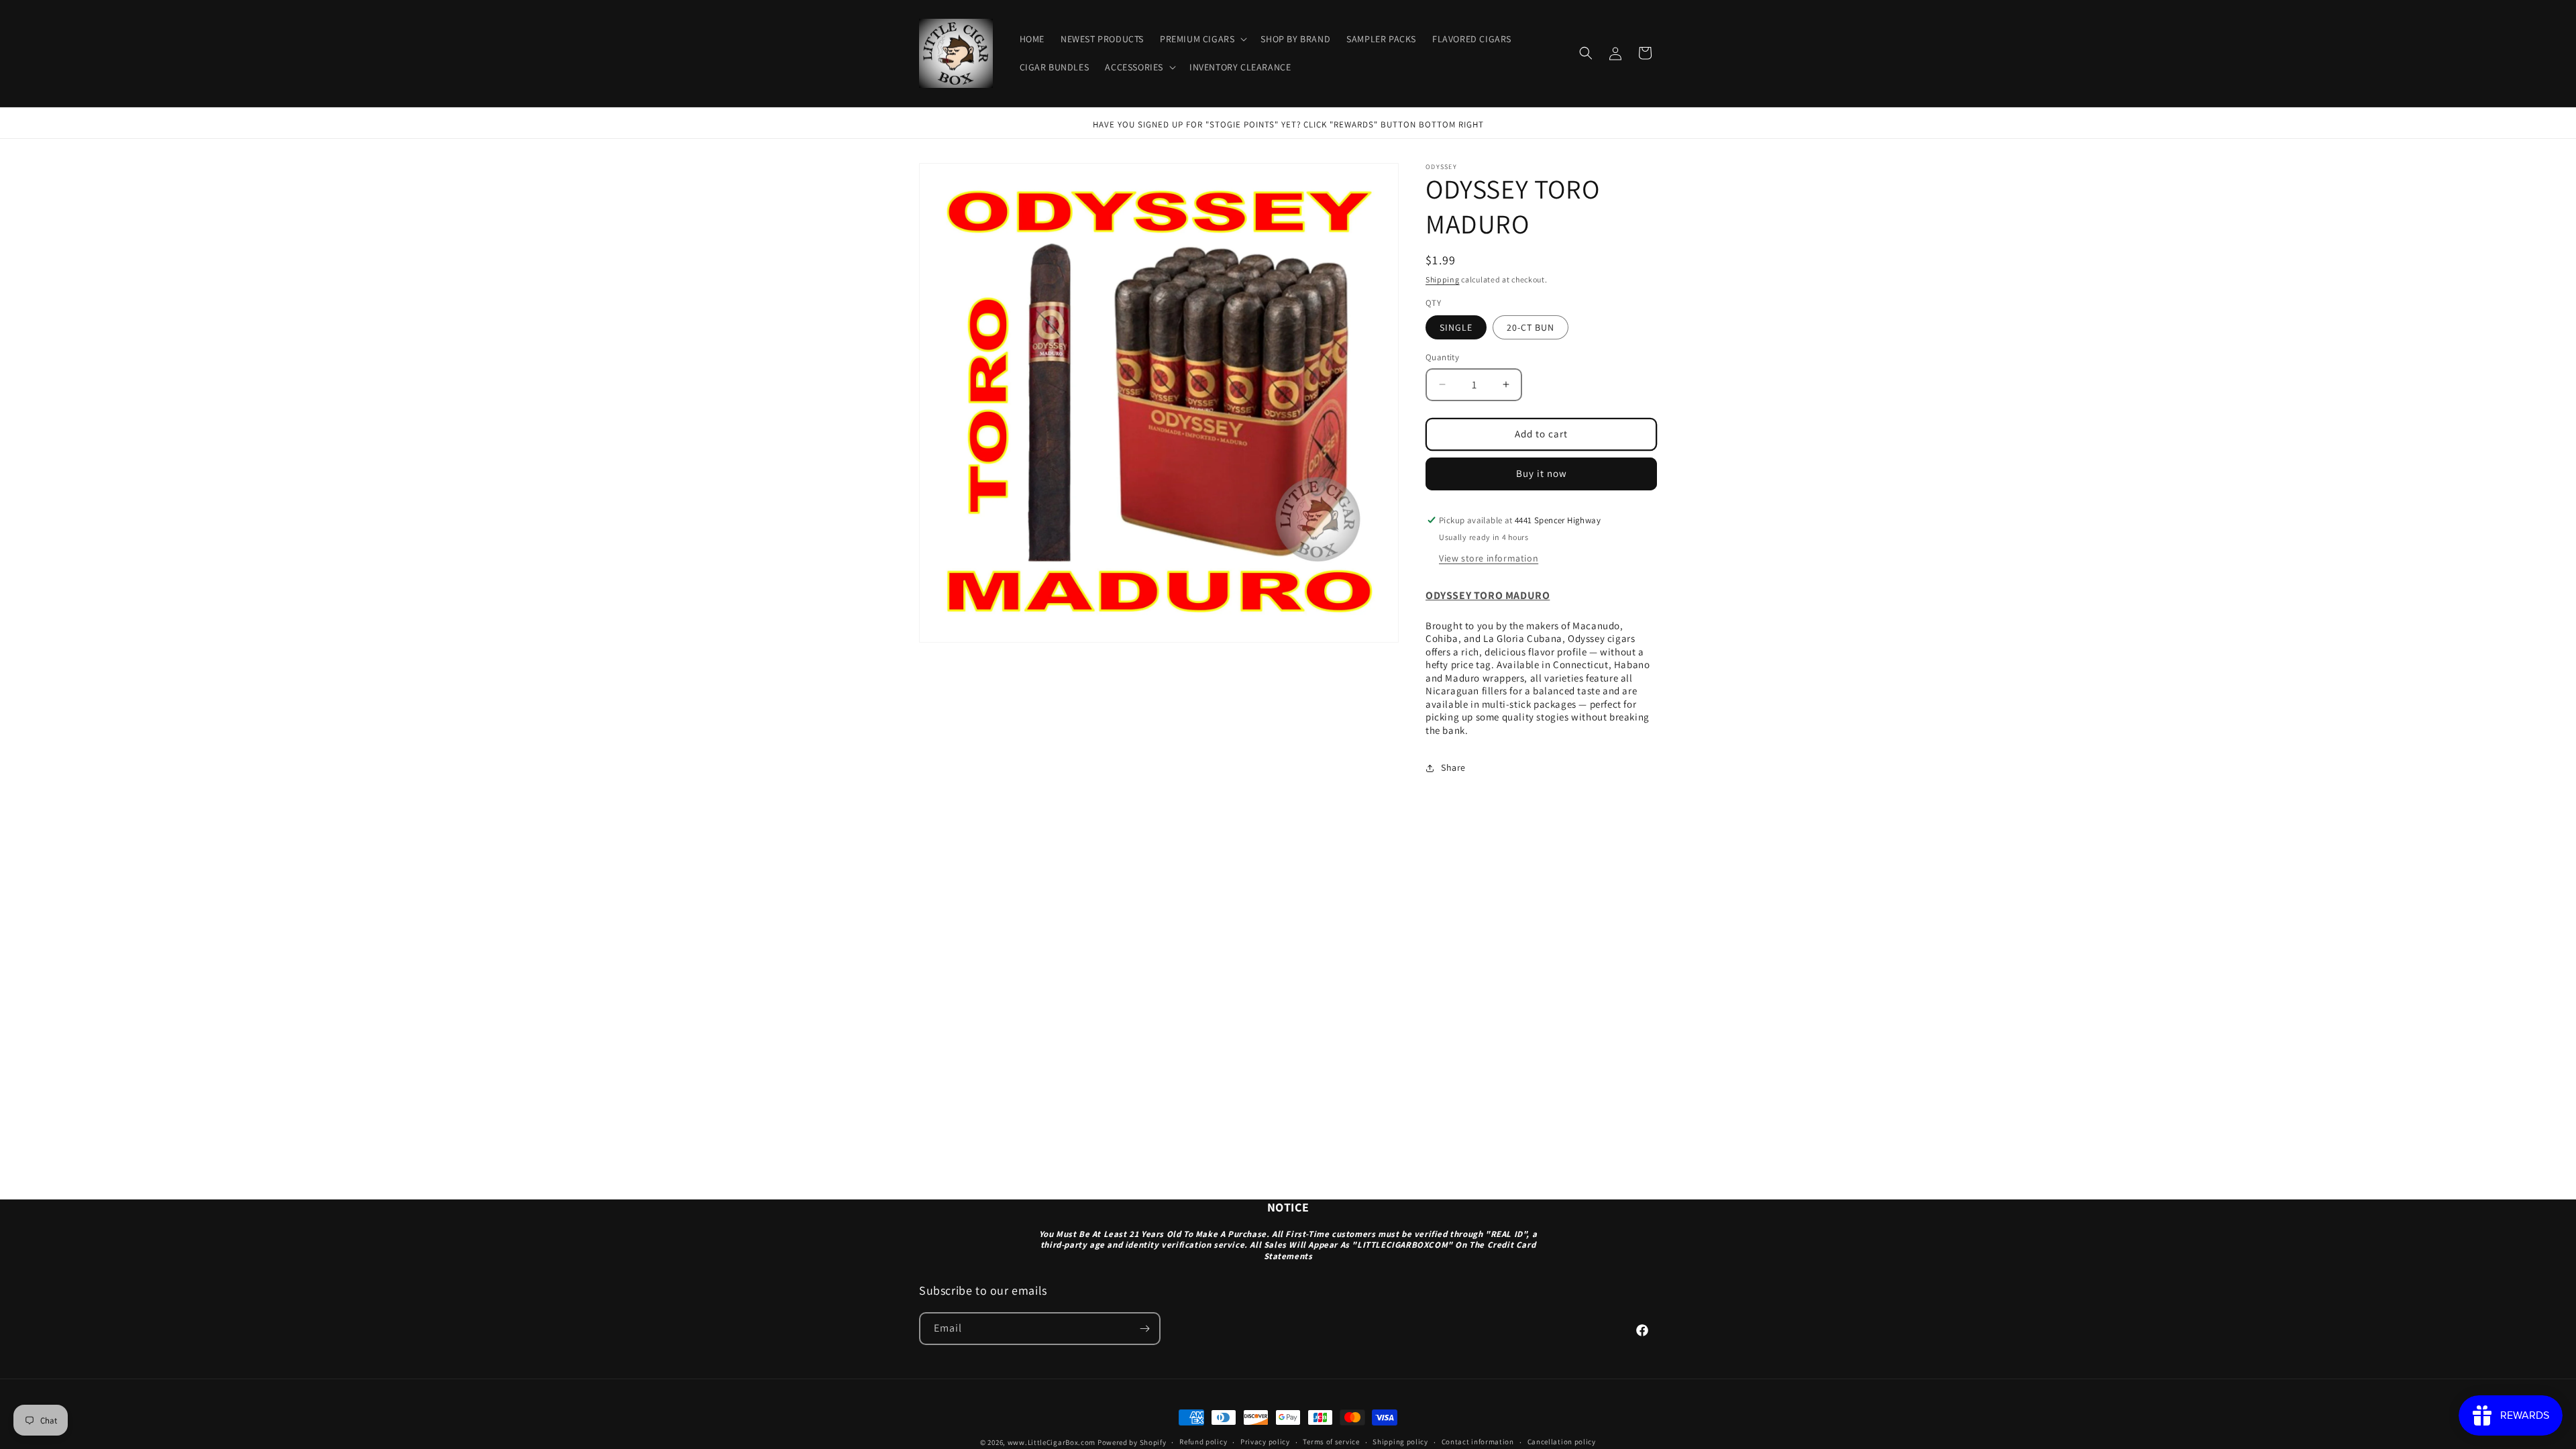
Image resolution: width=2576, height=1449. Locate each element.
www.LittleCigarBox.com (1052, 1442)
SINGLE (1456, 327)
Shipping (1443, 279)
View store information (1489, 558)
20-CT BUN (1531, 327)
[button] (1202, 39)
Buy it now (1542, 473)
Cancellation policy (1562, 1442)
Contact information (1478, 1442)
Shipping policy (1400, 1442)
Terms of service (1331, 1442)
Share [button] (1453, 767)
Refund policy (1203, 1442)
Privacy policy (1265, 1442)
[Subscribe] (1144, 1329)
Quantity (1442, 357)
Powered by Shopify (1132, 1442)
